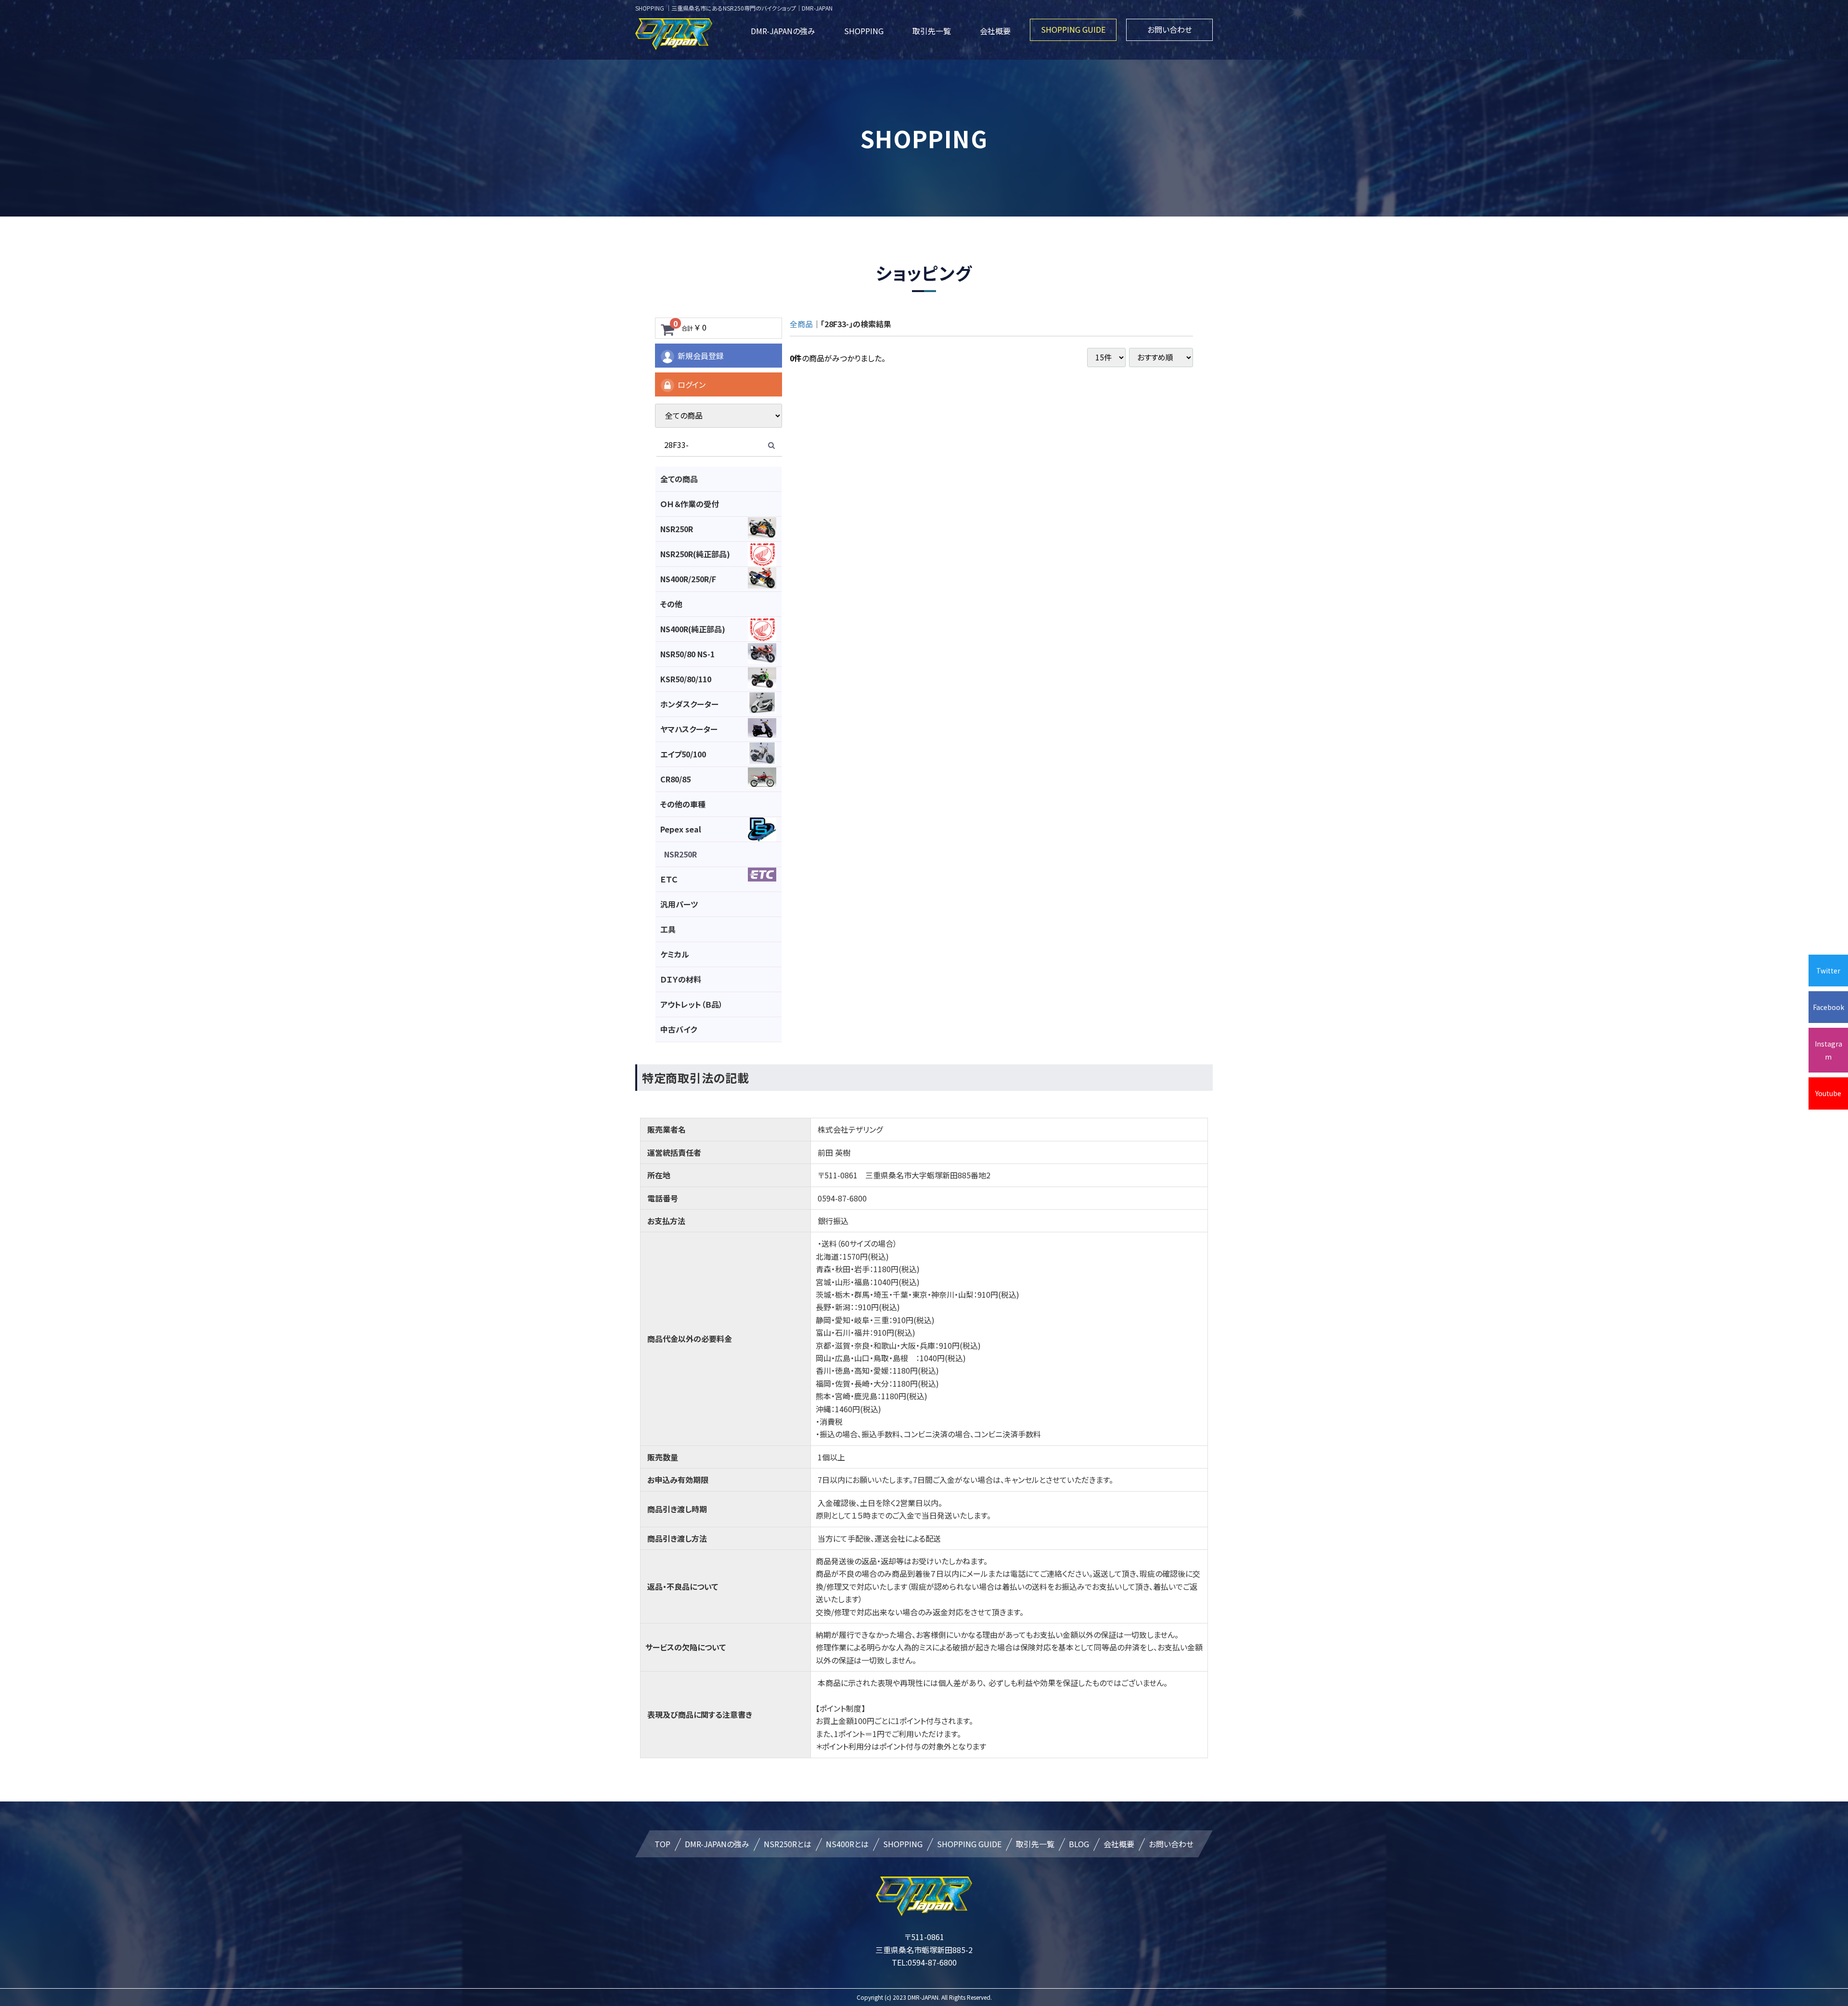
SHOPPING (864, 31)
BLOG (1079, 1844)
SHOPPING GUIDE (1073, 29)
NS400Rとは (847, 1844)
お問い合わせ (1170, 29)
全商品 (801, 324)
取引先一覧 (932, 31)
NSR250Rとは (788, 1844)
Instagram (1829, 1050)
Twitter (1828, 971)
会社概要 (995, 31)
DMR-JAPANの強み (783, 31)
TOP (662, 1844)
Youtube (1828, 1093)
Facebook (1829, 1007)
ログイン (692, 384)
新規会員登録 (701, 356)
